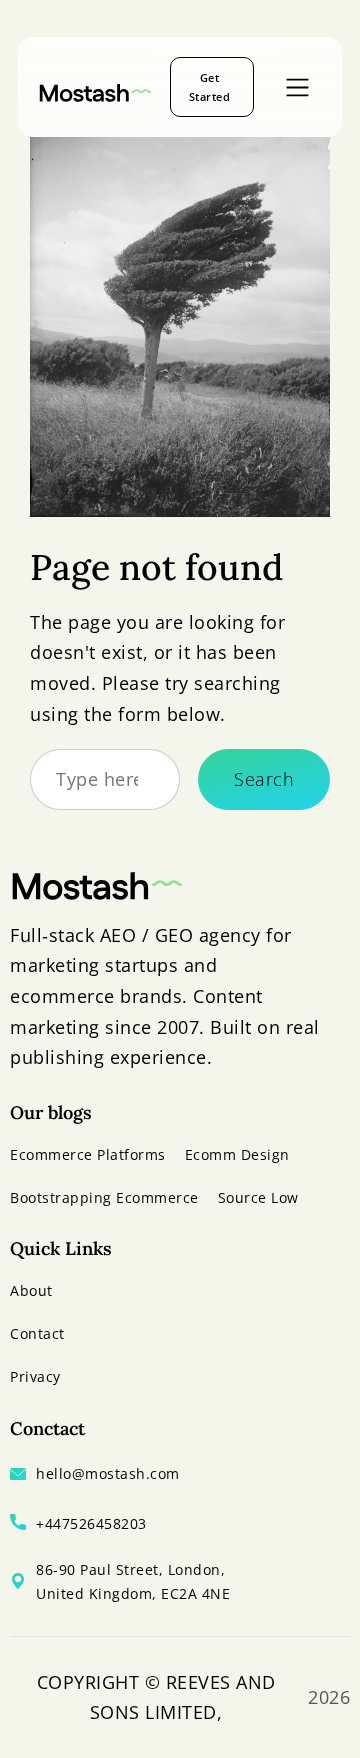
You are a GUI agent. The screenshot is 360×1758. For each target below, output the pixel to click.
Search (264, 779)
